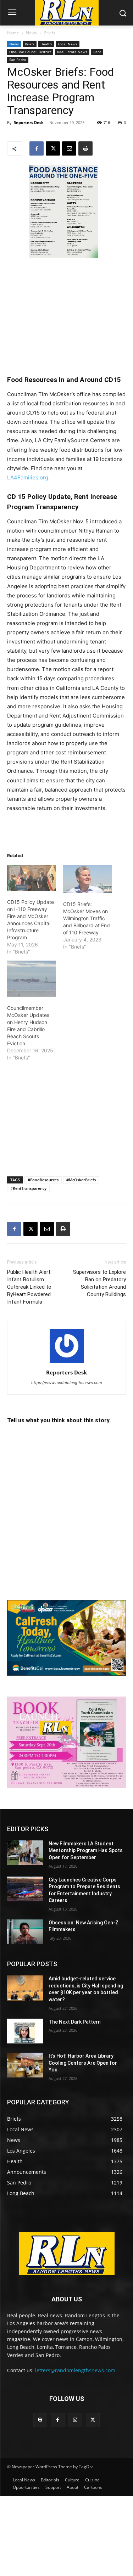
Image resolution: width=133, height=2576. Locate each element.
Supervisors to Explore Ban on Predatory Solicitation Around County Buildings (99, 1283)
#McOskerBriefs (81, 1180)
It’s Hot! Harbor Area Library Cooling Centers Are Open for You (83, 2063)
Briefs (49, 33)
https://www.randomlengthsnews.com (67, 1383)
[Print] (85, 148)
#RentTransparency (28, 1188)
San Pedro (18, 60)
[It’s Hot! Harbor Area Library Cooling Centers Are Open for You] (25, 2065)
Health (46, 44)
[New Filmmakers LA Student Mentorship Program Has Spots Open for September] (25, 1853)
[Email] (69, 148)
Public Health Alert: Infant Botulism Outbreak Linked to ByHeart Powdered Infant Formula (29, 1287)
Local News (68, 44)
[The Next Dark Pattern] (25, 2031)
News (31, 33)
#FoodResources (43, 1180)
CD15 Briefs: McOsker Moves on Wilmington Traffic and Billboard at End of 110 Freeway (87, 918)
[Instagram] (75, 2420)
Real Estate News (72, 52)
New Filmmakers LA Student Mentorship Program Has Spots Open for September (86, 1851)
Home (13, 33)
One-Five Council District (30, 52)
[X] (53, 148)
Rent (97, 52)
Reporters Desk (29, 122)
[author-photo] (67, 1363)
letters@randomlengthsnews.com (75, 2370)
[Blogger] (40, 2420)
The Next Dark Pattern (75, 2022)
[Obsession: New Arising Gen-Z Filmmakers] (25, 1932)
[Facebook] (37, 148)
